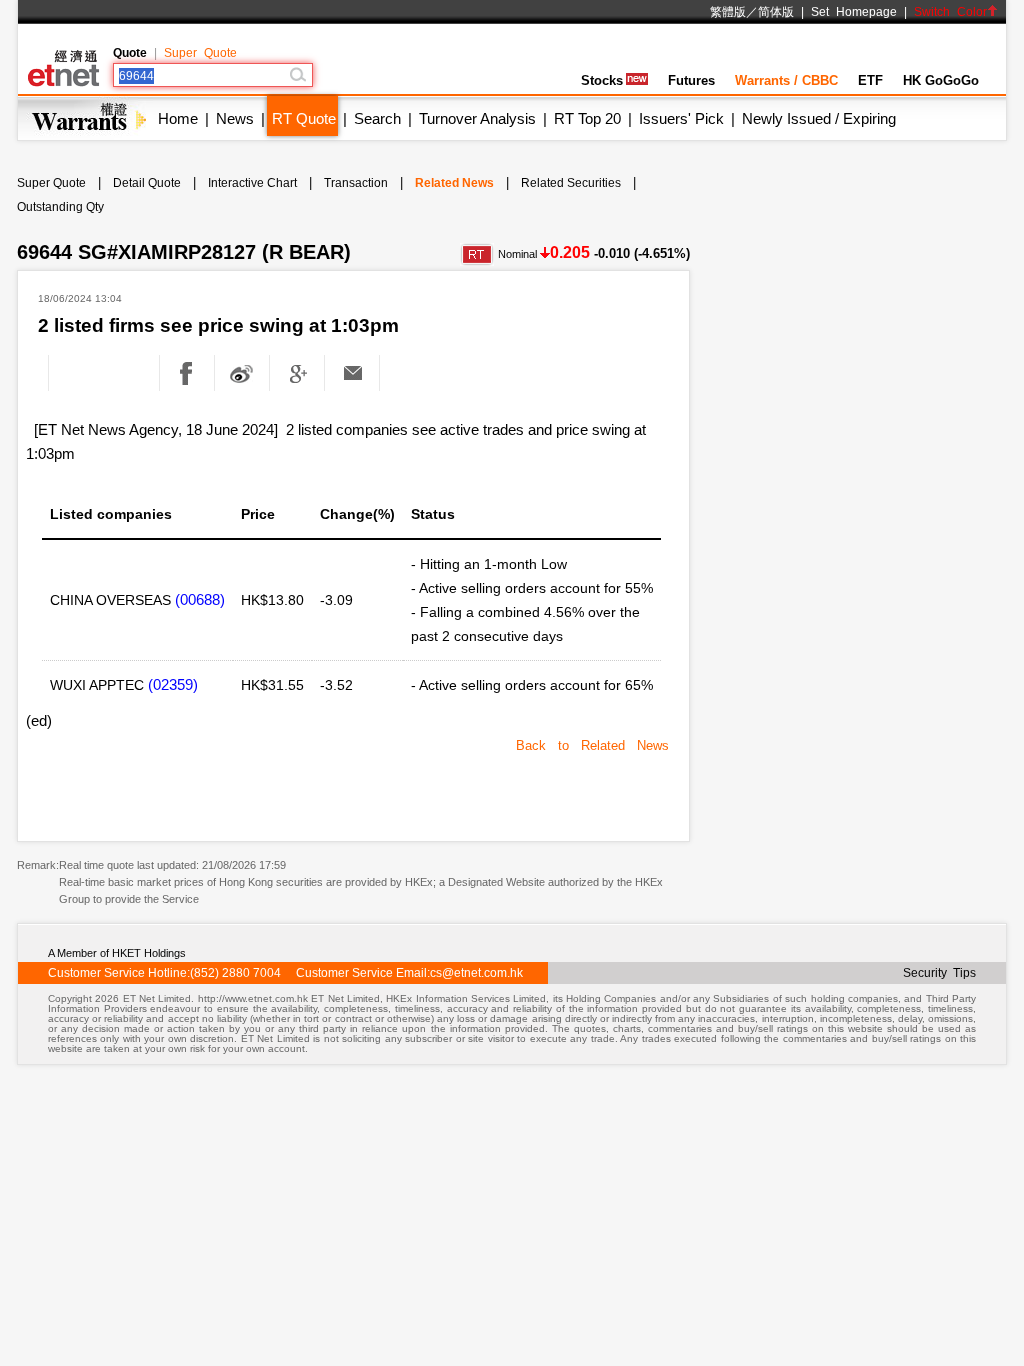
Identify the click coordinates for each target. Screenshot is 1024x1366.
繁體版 (728, 12)
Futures (691, 80)
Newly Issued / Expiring (819, 118)
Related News (454, 183)
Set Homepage (854, 12)
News (235, 118)
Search (377, 118)
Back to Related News (592, 745)
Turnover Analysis (477, 118)
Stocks (602, 80)
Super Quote (200, 53)
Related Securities (571, 183)
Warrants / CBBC (786, 80)
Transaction (356, 183)
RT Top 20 (587, 118)
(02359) (173, 684)
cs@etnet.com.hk (476, 973)
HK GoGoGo (941, 80)
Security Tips (939, 973)
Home (178, 118)
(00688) (200, 599)
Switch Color (950, 12)
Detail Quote (147, 183)
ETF (870, 80)
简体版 (776, 12)
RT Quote (304, 118)
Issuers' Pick (681, 118)
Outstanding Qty (60, 207)
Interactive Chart (252, 183)
